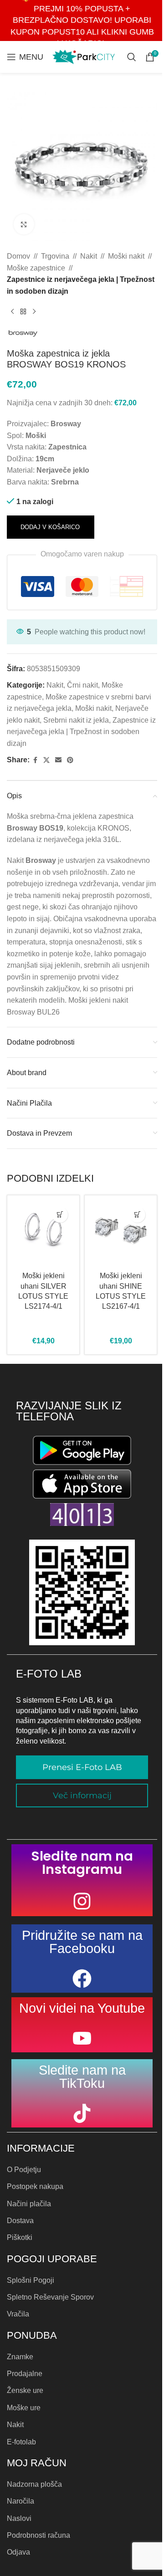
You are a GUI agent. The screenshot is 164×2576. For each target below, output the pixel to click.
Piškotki (20, 2237)
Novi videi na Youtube (82, 2008)
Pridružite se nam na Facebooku (82, 1942)
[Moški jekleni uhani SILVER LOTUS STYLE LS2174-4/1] (43, 1231)
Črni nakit (82, 685)
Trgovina (55, 256)
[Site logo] (84, 56)
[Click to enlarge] (24, 224)
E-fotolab (21, 2442)
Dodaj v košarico (50, 527)
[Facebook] (82, 1979)
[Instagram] (82, 1901)
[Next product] (34, 311)
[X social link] (46, 760)
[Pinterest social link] (70, 760)
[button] (60, 1215)
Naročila (20, 2501)
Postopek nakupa (35, 2186)
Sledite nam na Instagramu (82, 1863)
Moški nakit (126, 256)
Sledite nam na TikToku (82, 2077)
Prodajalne (25, 2374)
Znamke (20, 2357)
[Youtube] (82, 2038)
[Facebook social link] (35, 760)
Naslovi (19, 2518)
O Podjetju (24, 2170)
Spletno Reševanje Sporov (50, 2297)
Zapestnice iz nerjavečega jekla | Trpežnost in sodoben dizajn (81, 285)
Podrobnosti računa (38, 2535)
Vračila (18, 2314)
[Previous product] (12, 311)
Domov (18, 256)
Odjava (18, 2552)
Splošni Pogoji (31, 2280)
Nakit (89, 256)
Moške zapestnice (36, 268)
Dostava (20, 2221)
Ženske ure (25, 2390)
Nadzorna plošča (34, 2484)
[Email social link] (58, 760)
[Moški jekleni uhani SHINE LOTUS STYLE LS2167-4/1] (121, 1231)
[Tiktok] (82, 2113)
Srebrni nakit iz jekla (76, 720)
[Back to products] (23, 311)
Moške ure (24, 2408)
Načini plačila (29, 2204)
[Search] (132, 57)
